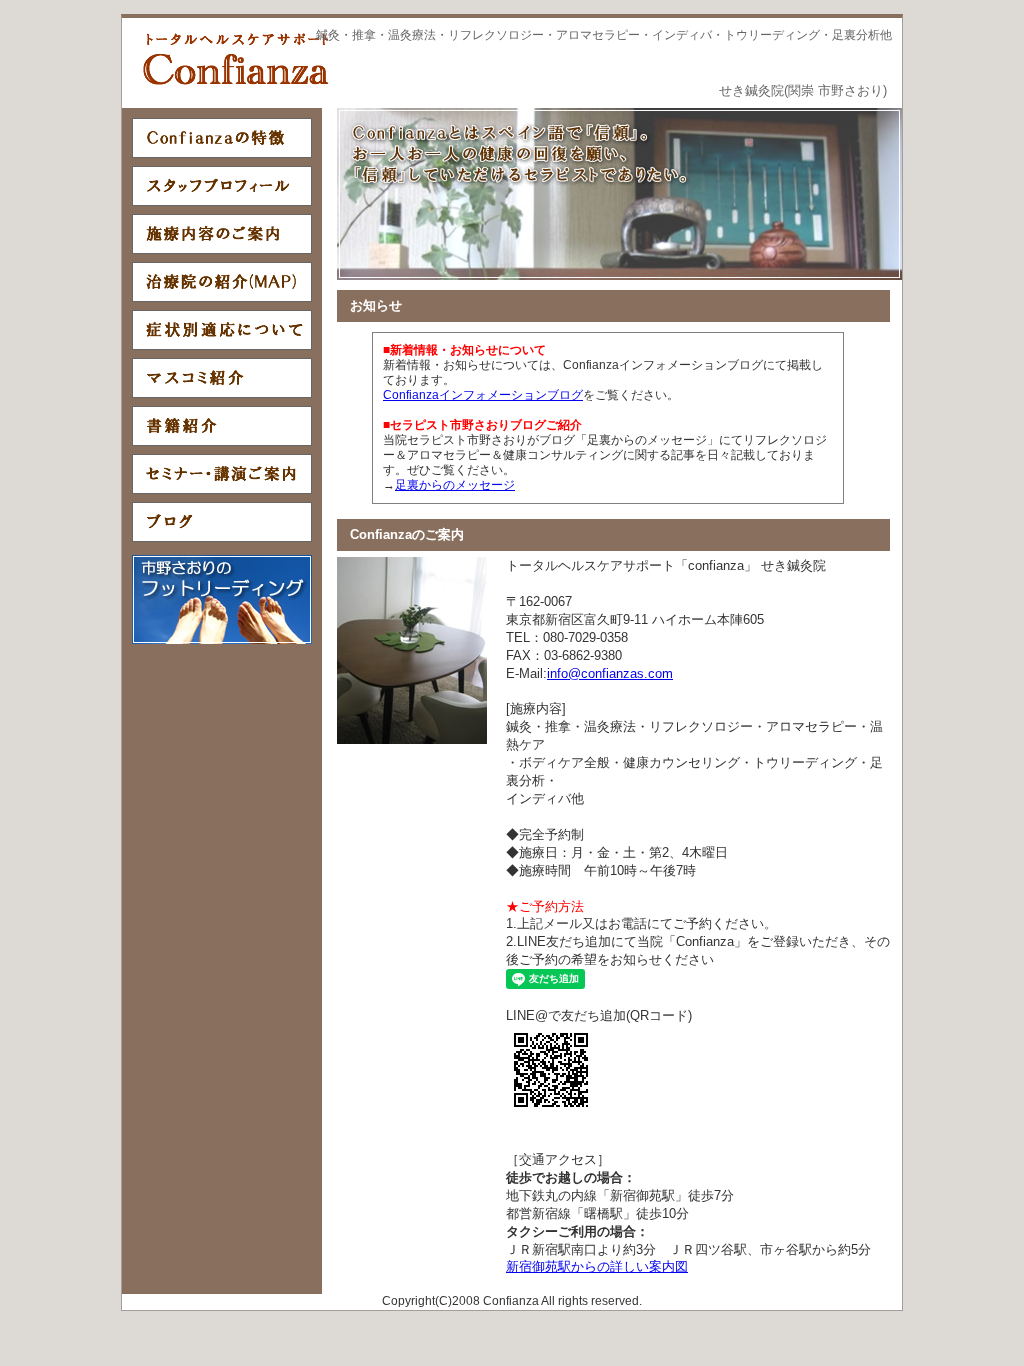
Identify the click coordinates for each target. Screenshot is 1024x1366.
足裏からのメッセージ (455, 485)
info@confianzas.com (610, 673)
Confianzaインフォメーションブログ (483, 395)
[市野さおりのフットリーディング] (222, 639)
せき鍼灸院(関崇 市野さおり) (803, 90)
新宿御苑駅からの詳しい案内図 (597, 1266)
